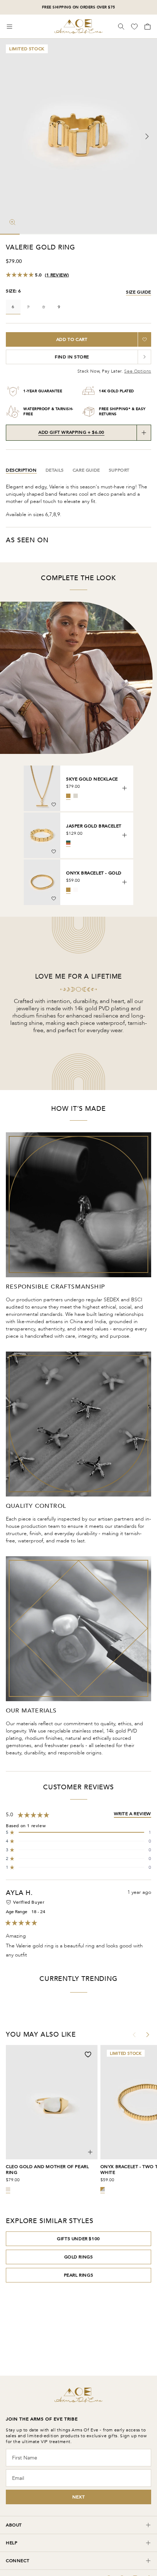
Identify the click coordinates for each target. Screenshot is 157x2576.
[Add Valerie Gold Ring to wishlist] (145, 339)
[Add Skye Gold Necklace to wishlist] (54, 805)
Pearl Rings (79, 2275)
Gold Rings (79, 2257)
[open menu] (9, 27)
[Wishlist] (135, 27)
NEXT (78, 2497)
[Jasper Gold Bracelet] (42, 835)
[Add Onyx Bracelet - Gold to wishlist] (54, 898)
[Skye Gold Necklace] (42, 788)
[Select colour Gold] (68, 796)
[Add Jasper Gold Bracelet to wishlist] (54, 852)
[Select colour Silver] (76, 796)
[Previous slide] (10, 137)
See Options (138, 371)
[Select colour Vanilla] (76, 890)
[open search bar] (121, 27)
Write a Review (133, 1814)
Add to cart (72, 339)
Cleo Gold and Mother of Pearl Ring (47, 2170)
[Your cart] (147, 27)
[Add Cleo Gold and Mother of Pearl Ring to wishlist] (88, 2054)
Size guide (139, 292)
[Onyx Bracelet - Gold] (42, 882)
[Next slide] (147, 137)
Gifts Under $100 (78, 2239)
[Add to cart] (125, 788)
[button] (78, 1832)
